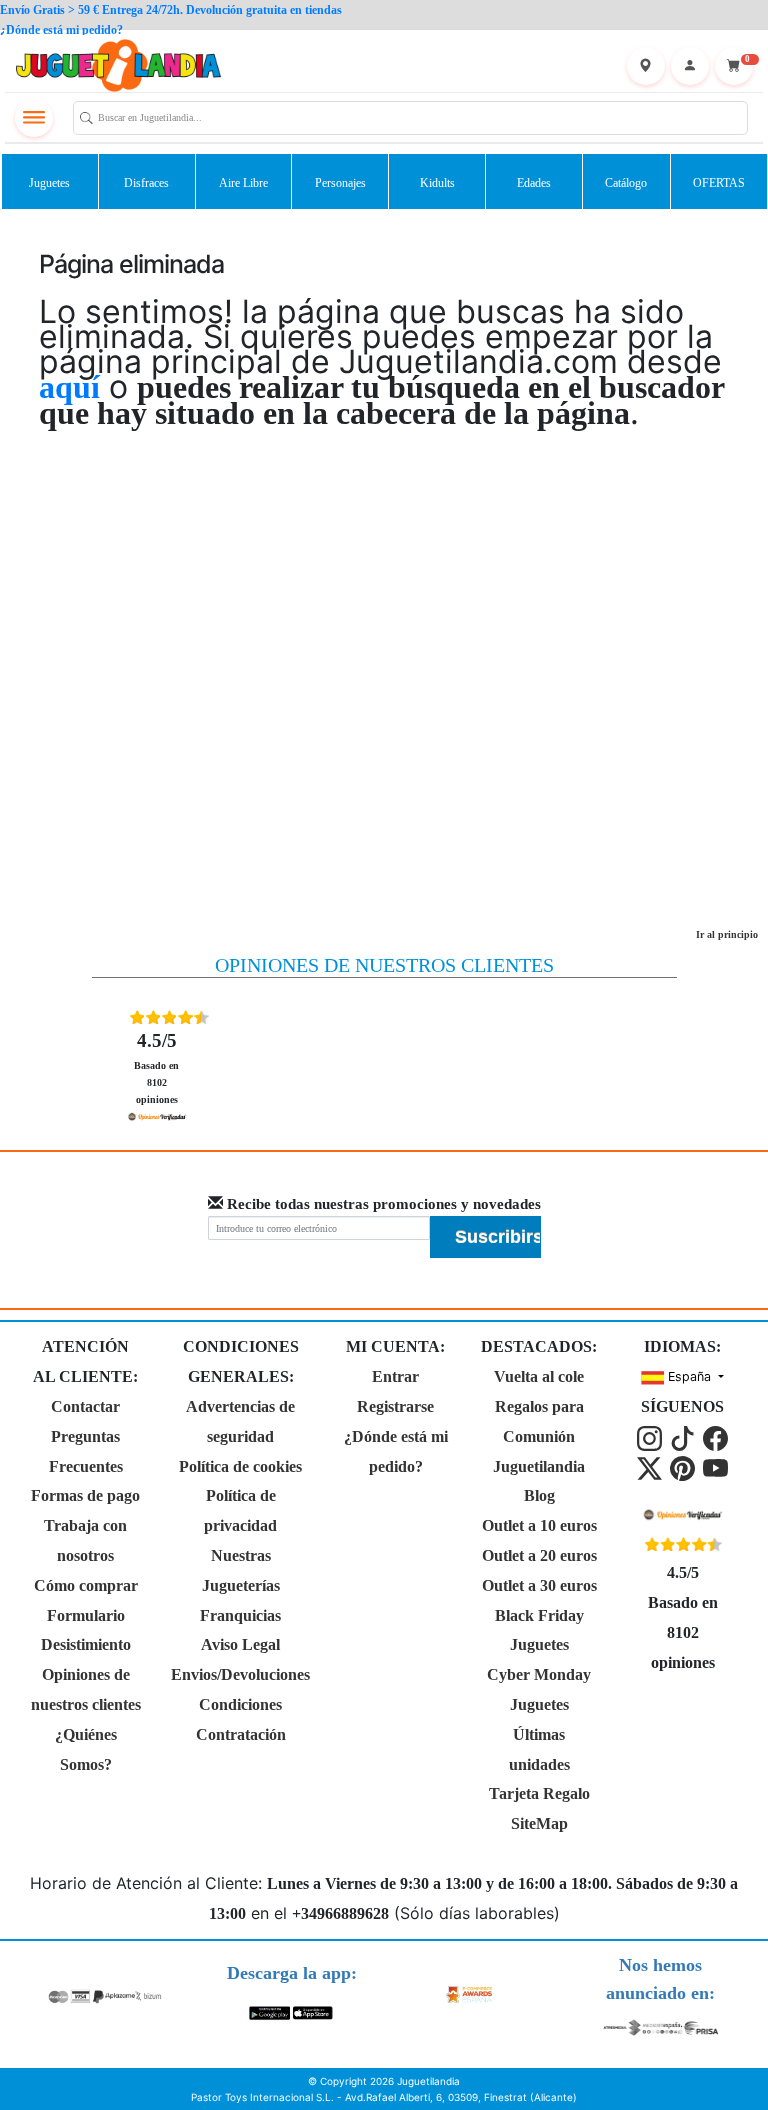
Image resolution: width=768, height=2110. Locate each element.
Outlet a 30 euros (539, 1585)
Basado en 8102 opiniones (156, 1067)
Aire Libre (243, 183)
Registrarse (395, 1406)
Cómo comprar (86, 1585)
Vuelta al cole (539, 1376)
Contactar (85, 1406)
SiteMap (539, 1823)
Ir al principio (727, 934)
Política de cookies (240, 1466)
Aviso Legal (240, 1644)
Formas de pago (85, 1495)
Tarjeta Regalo (539, 1793)
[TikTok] (684, 1436)
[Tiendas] (646, 66)
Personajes (340, 183)
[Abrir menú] (34, 118)
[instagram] (651, 1436)
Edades (534, 183)
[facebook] (715, 1436)
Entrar (395, 1376)
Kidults (437, 183)
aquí (69, 387)
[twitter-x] (651, 1466)
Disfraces (146, 183)
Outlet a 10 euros (539, 1525)
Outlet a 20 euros (539, 1555)
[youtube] (715, 1466)
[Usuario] (690, 66)
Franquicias (240, 1615)
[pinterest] (684, 1466)
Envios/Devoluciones (240, 1674)
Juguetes (49, 183)
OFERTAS (719, 183)
